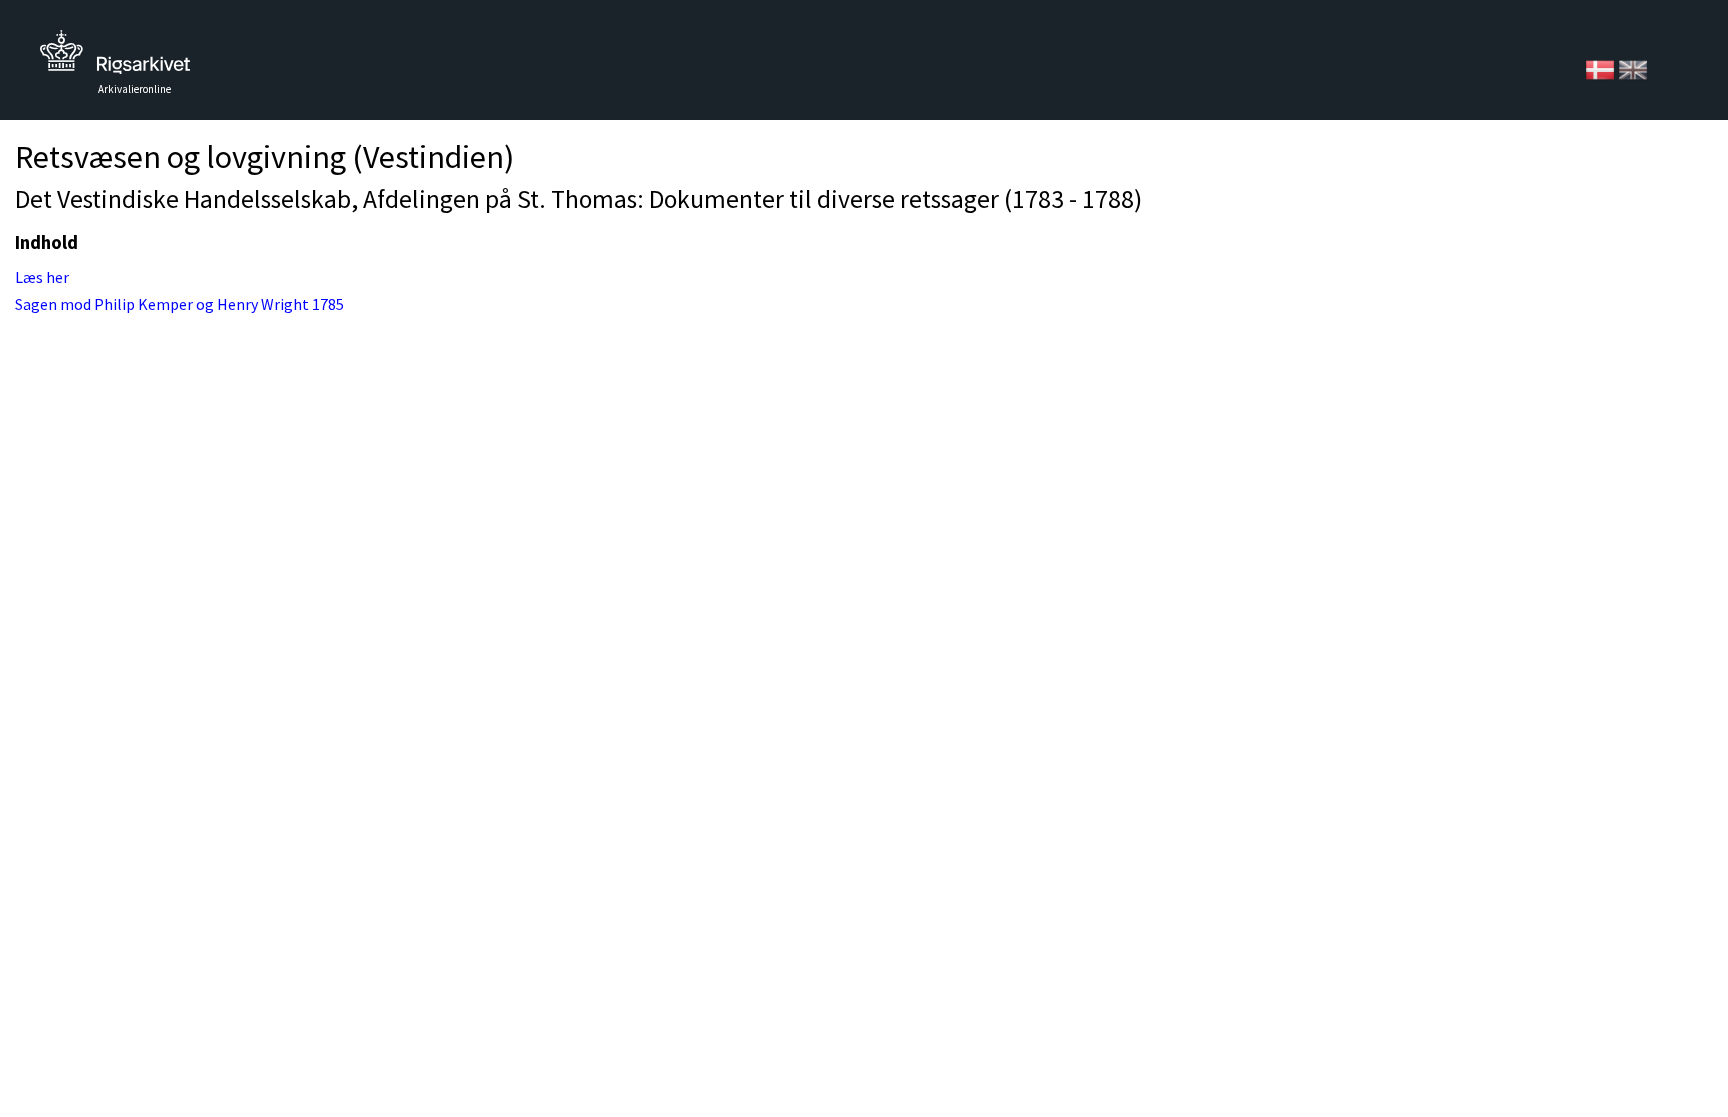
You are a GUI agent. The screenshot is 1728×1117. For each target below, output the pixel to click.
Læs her (42, 277)
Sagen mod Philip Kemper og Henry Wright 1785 (179, 304)
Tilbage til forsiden (115, 57)
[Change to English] (1633, 68)
